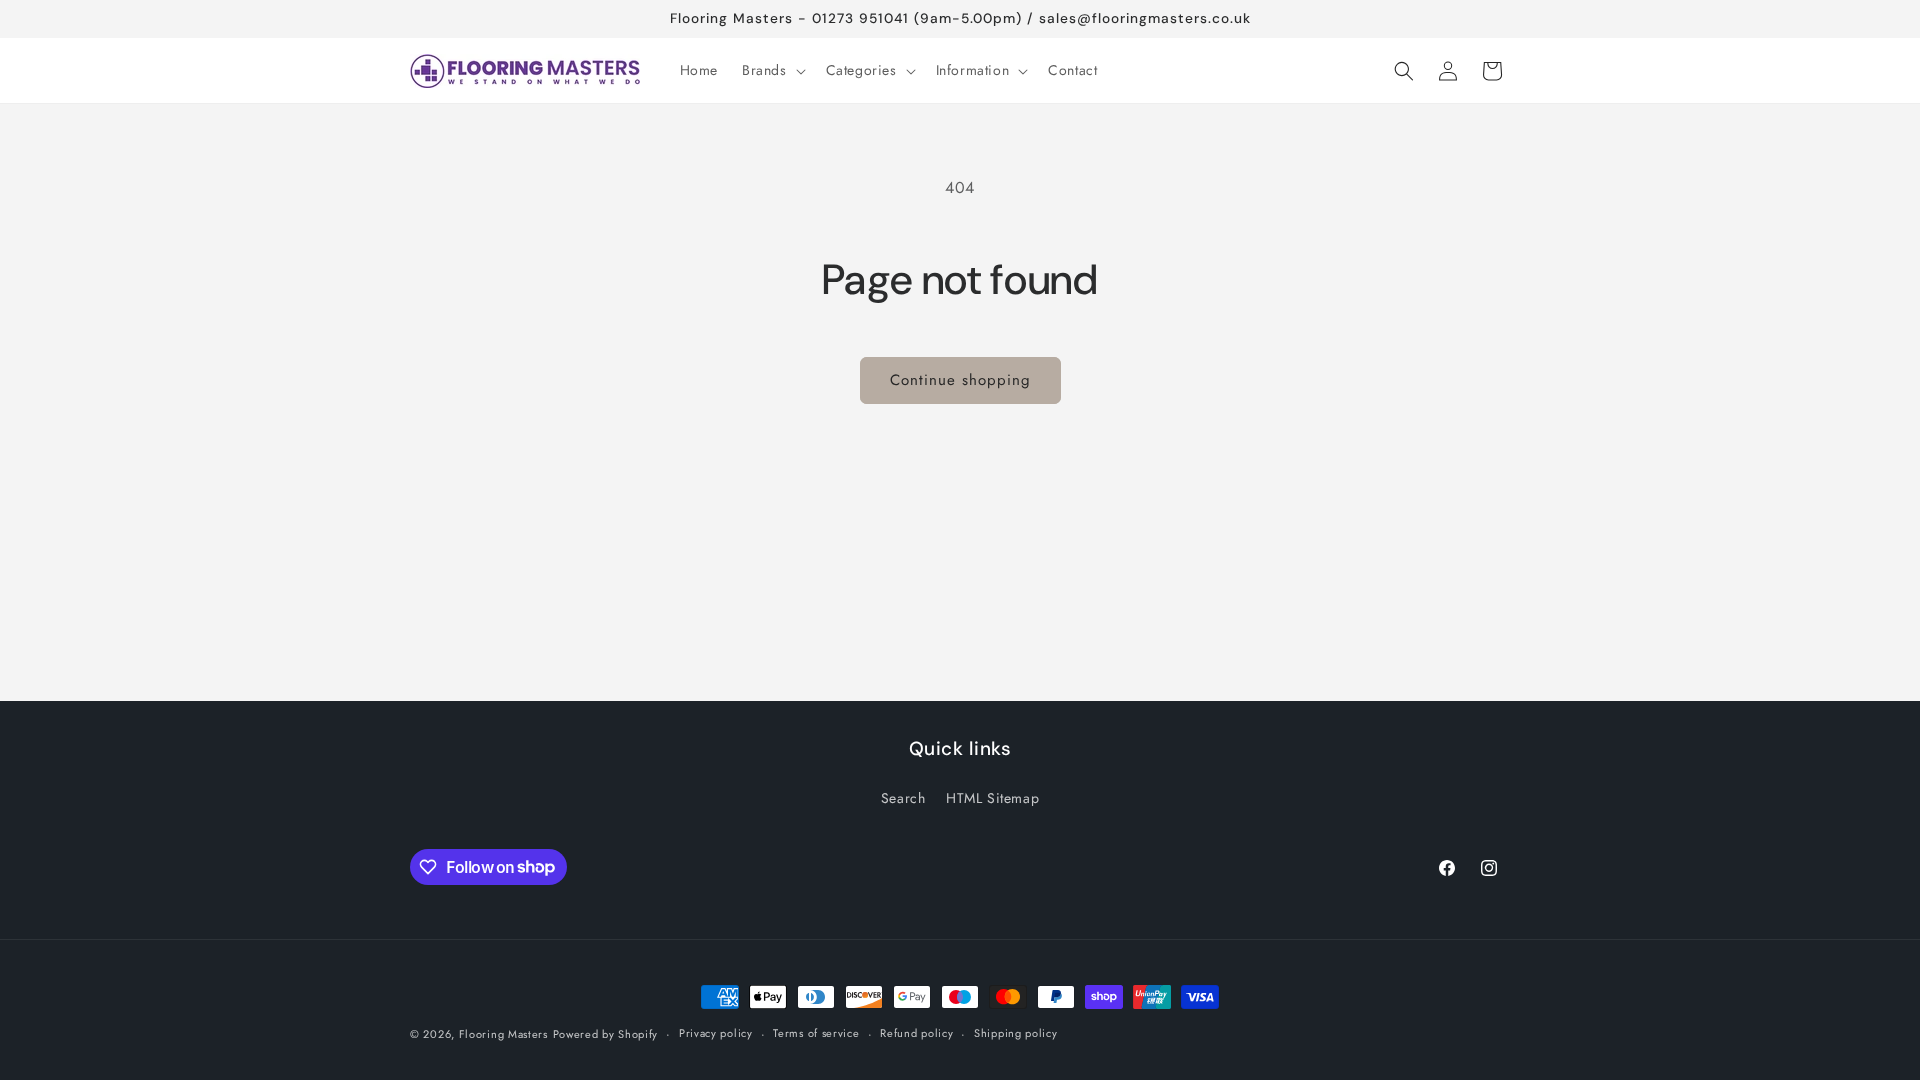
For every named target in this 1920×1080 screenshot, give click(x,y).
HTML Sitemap (992, 798)
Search (903, 798)
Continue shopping (960, 380)
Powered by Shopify (606, 1034)
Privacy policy (716, 1033)
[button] (772, 70)
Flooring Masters (503, 1034)
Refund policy (916, 1033)
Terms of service (816, 1033)
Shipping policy (1016, 1033)
